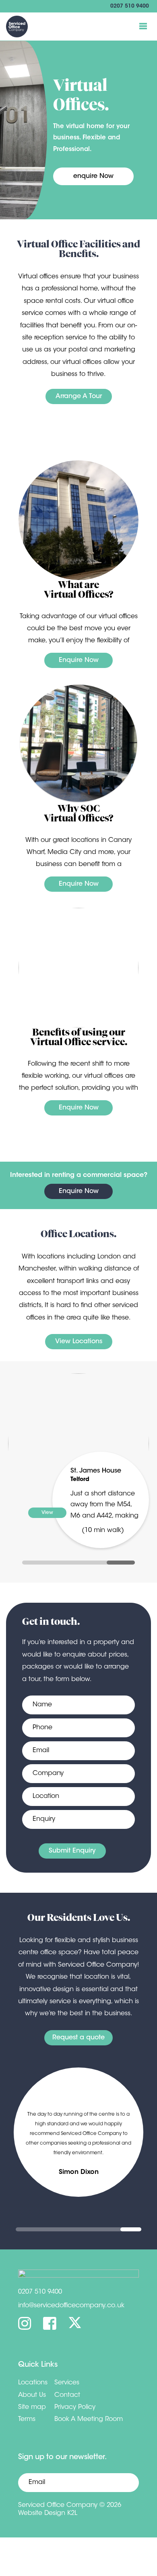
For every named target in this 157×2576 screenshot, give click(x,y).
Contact (67, 2395)
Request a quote (78, 2038)
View (47, 1513)
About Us (32, 2395)
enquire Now (93, 176)
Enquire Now (79, 660)
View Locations (79, 1342)
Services (67, 2383)
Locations (33, 2383)
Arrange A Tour (79, 396)
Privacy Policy (75, 2407)
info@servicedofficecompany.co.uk (71, 2306)
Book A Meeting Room (89, 2419)
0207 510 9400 (130, 6)
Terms (27, 2419)
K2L (72, 2513)
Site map (32, 2407)
